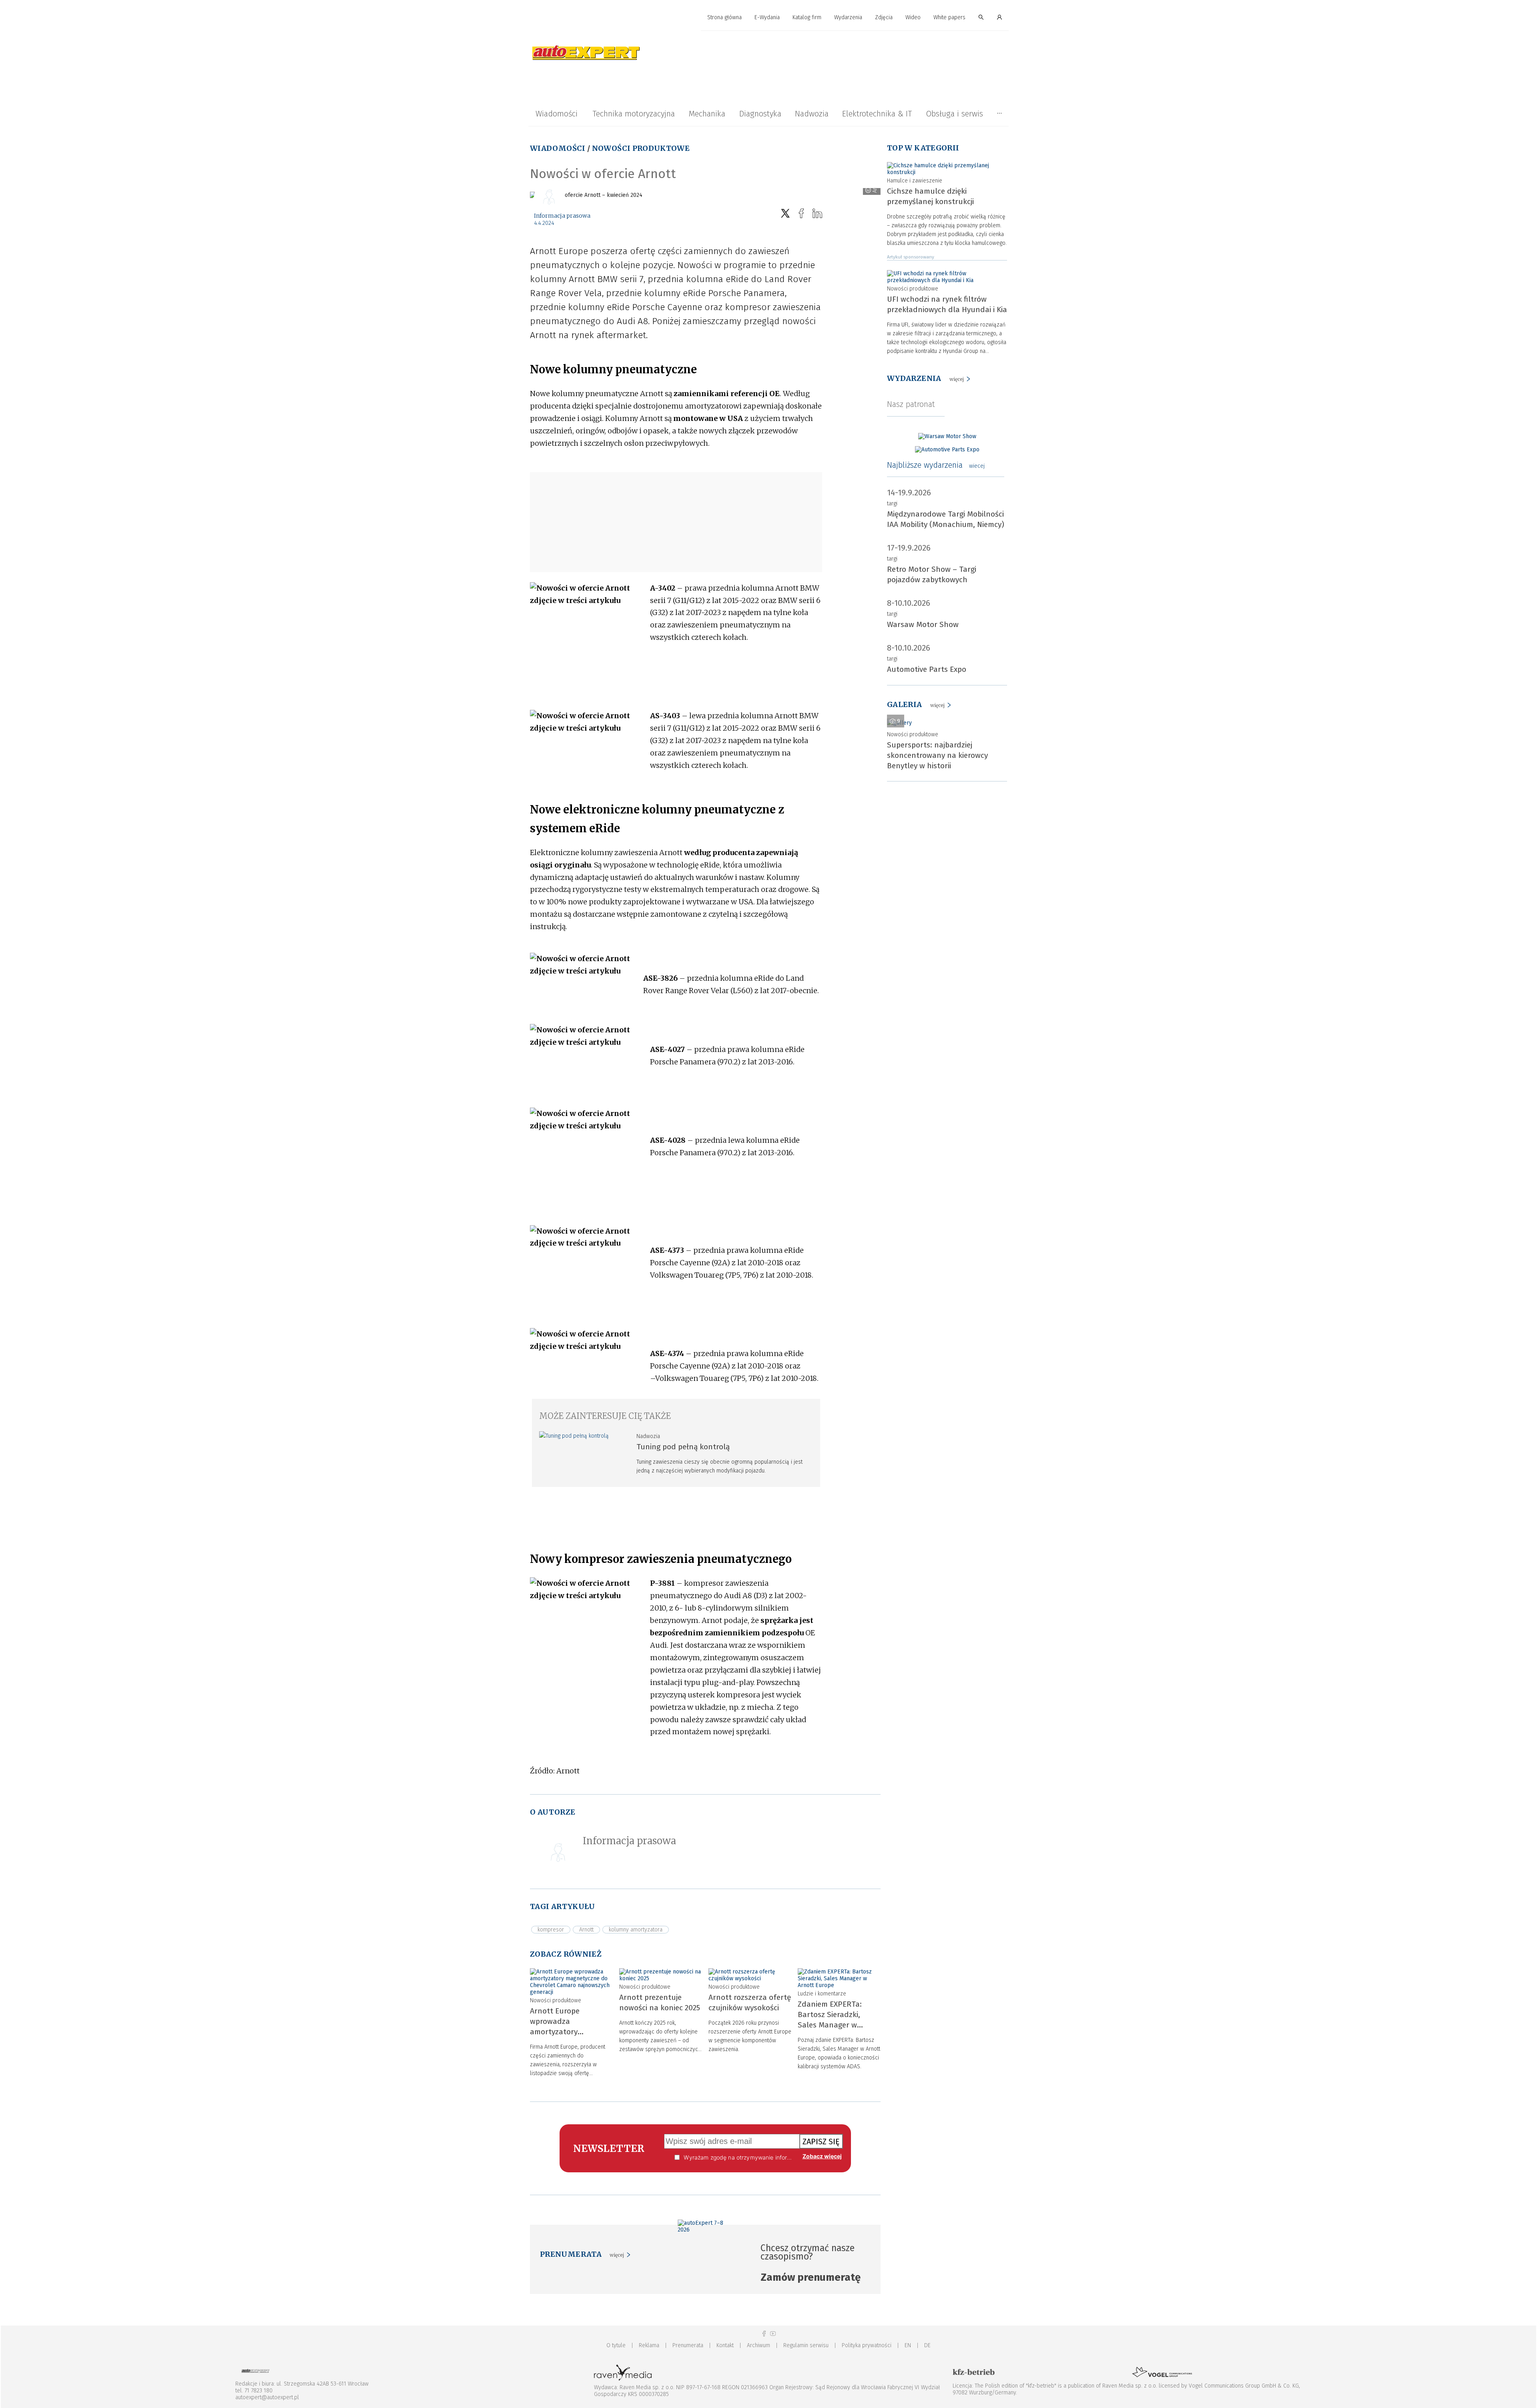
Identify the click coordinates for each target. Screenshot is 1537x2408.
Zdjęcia (884, 17)
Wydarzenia (848, 17)
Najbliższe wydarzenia (936, 465)
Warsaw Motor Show (923, 624)
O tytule (616, 2345)
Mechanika (707, 114)
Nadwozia (812, 114)
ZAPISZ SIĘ (821, 2142)
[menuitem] (724, 18)
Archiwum (758, 2345)
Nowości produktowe (641, 148)
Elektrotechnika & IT (877, 114)
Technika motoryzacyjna (634, 114)
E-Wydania (767, 17)
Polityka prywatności (867, 2345)
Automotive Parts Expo (927, 669)
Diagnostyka (760, 114)
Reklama (649, 2345)
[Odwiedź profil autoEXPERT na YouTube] (773, 2334)
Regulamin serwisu (806, 2345)
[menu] (768, 18)
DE (927, 2345)
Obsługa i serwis (954, 114)
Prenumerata (688, 2345)
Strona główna (724, 17)
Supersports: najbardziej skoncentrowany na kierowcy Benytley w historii (937, 755)
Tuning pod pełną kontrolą (683, 1447)
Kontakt (725, 2345)
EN (908, 2345)
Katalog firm (807, 17)
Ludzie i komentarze (822, 1994)
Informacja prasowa (562, 216)
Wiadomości (557, 114)
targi (892, 504)
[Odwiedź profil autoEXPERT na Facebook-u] (764, 2334)
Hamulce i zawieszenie (915, 181)
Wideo (913, 17)
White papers (949, 17)
